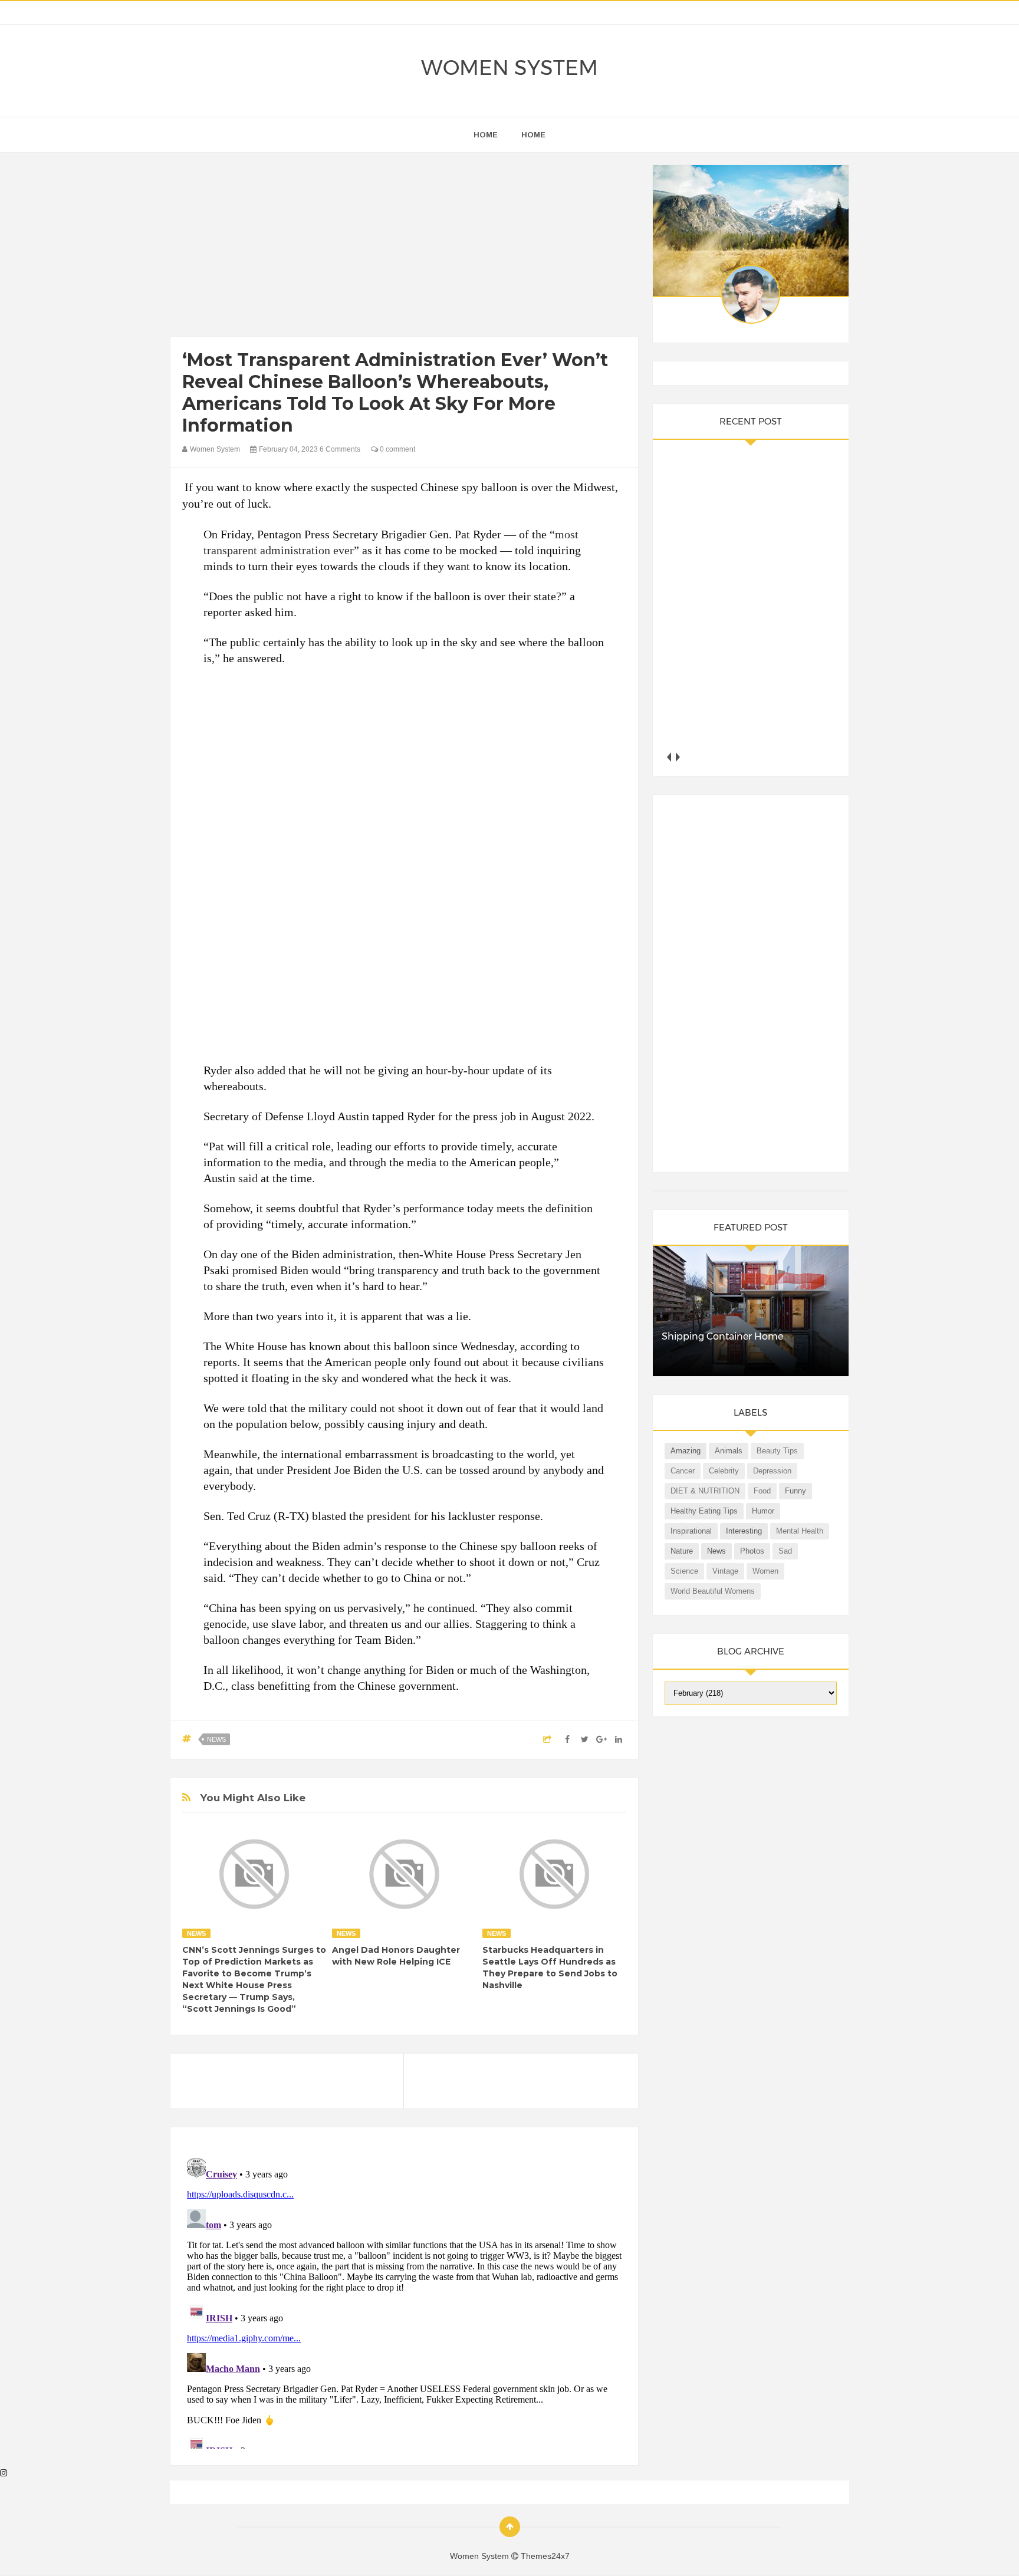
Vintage (725, 1571)
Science (684, 1571)
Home (533, 135)
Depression (772, 1471)
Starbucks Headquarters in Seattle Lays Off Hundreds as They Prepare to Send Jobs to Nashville (550, 1968)
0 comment (397, 449)
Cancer (683, 1471)
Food (762, 1491)
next (678, 757)
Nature (682, 1551)
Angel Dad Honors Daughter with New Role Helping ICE (396, 1956)
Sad (785, 1551)
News (216, 1739)
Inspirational (691, 1531)
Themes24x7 (545, 2556)
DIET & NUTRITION (705, 1491)
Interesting (744, 1531)
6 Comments (340, 449)
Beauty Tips (777, 1451)
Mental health (800, 1531)
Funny (796, 1491)
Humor (763, 1511)
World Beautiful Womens (713, 1591)
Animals (729, 1451)
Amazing (686, 1451)
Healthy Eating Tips (704, 1511)
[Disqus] (404, 2301)
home (486, 135)
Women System (509, 68)
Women (765, 1571)
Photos (752, 1551)
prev (669, 757)
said (248, 1178)
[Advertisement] (404, 248)
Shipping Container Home (722, 1336)
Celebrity (724, 1471)
